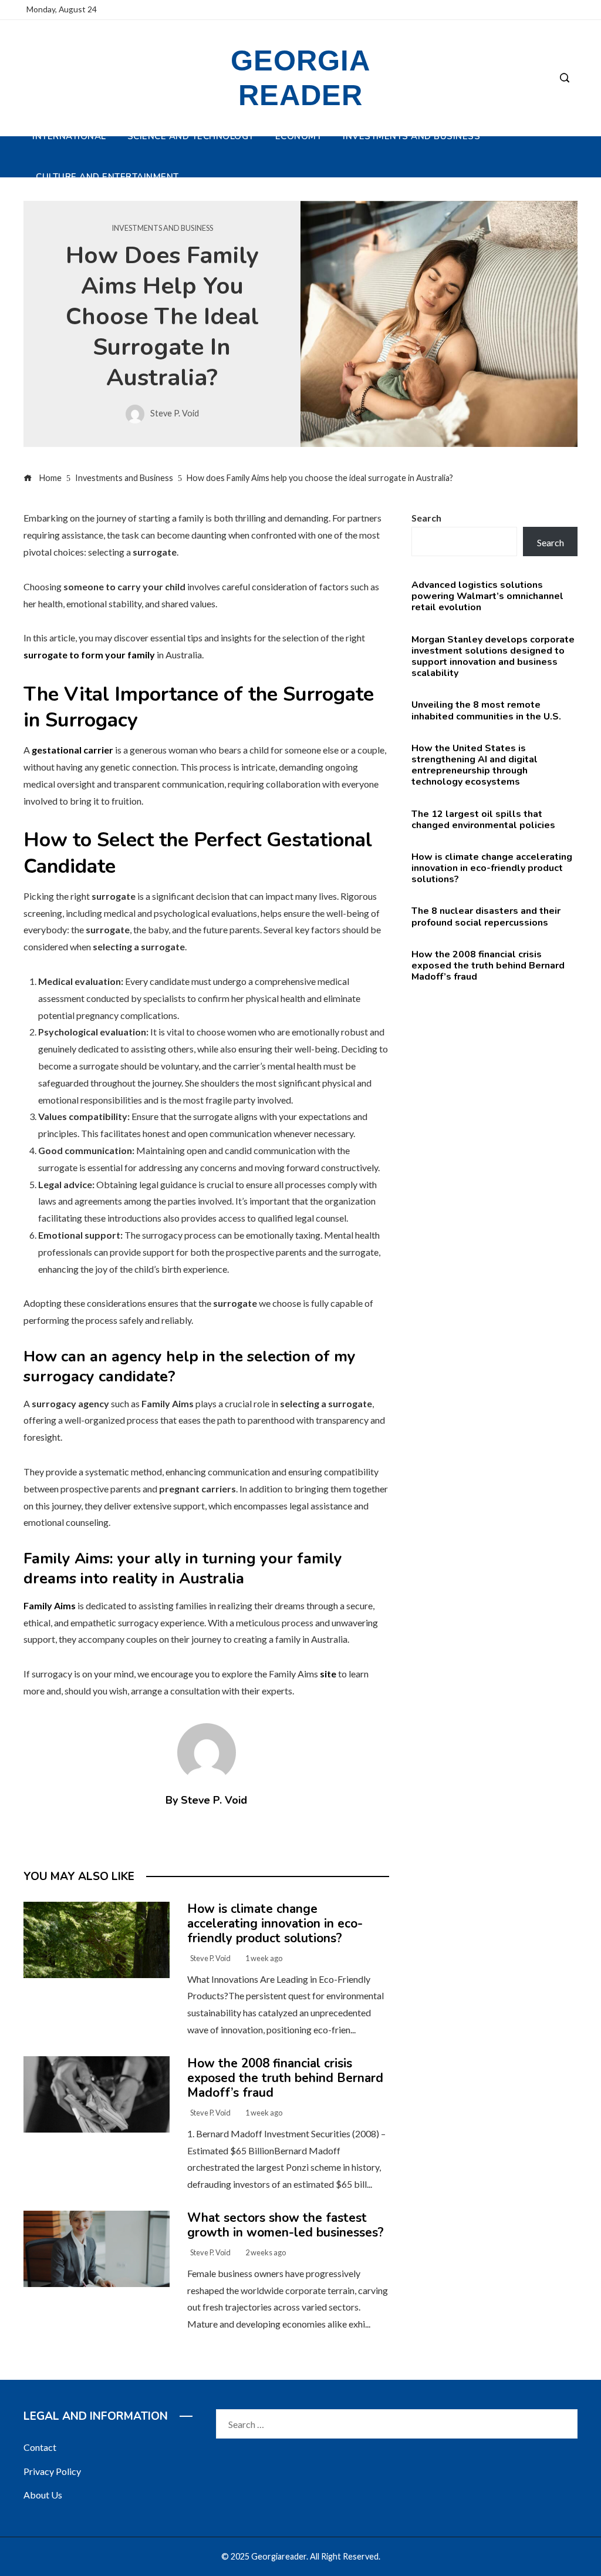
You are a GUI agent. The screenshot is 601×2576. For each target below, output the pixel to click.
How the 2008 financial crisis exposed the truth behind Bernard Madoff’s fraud (285, 2078)
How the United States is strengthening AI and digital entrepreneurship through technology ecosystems (475, 765)
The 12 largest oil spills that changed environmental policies (483, 820)
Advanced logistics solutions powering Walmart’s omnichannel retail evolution (487, 596)
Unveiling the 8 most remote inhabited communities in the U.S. (486, 710)
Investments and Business (162, 228)
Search (426, 518)
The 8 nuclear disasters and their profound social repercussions (486, 917)
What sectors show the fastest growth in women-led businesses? (286, 2225)
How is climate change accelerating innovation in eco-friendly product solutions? (275, 1923)
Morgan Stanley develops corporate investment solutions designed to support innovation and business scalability (493, 657)
